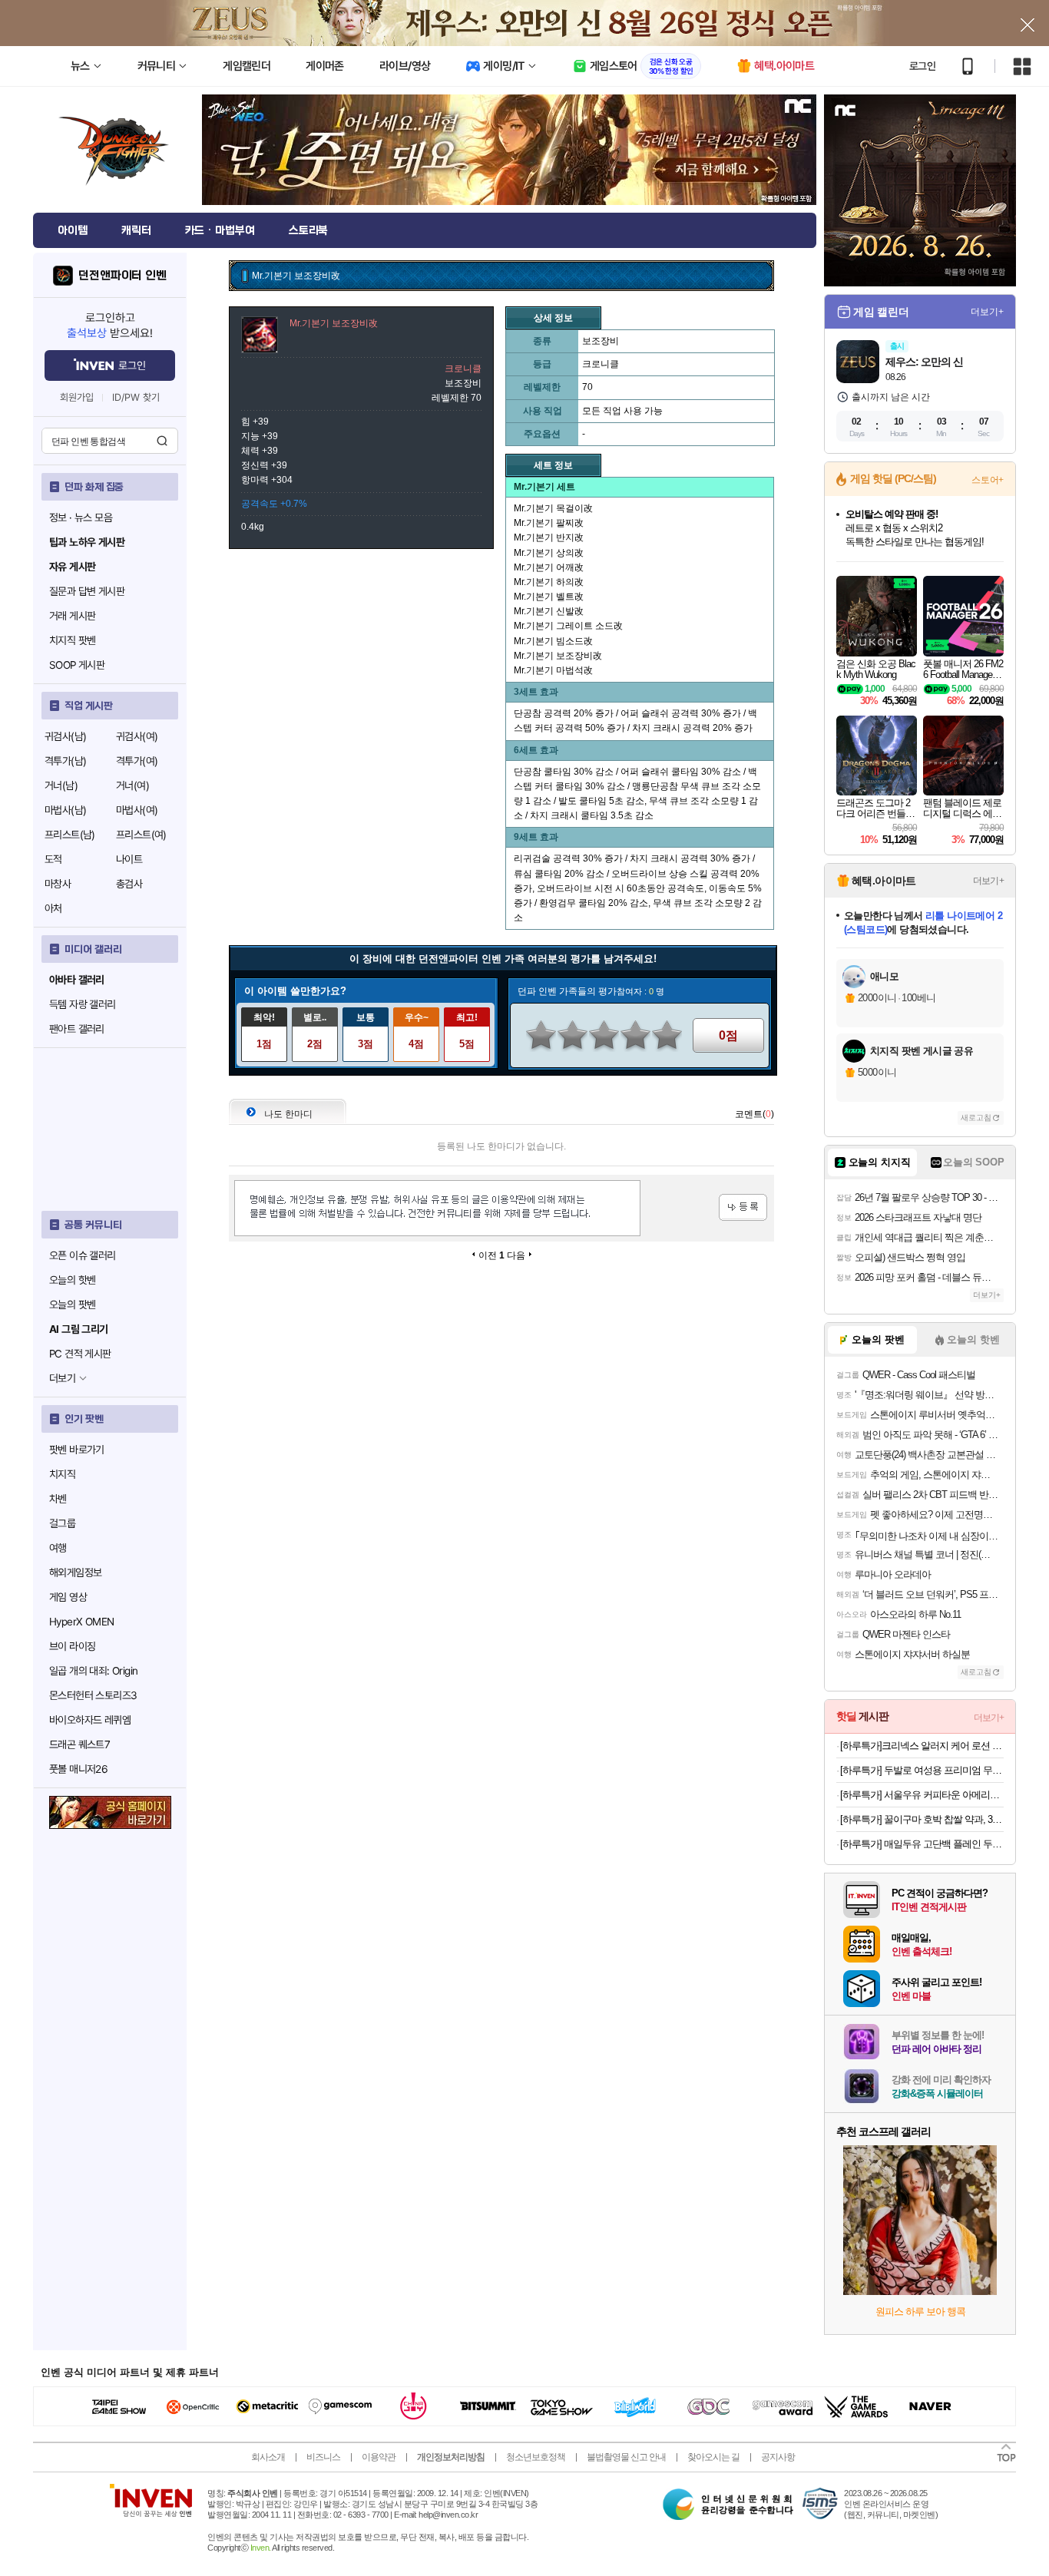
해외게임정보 (75, 1572)
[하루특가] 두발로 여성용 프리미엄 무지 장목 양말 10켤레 (922, 1770)
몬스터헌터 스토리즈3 (93, 1695)
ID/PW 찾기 (136, 397)
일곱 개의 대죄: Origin (93, 1671)
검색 (162, 441)
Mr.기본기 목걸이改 (553, 508)
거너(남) (61, 785)
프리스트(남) (70, 835)
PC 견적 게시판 (80, 1354)
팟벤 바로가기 (77, 1450)
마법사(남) (65, 810)
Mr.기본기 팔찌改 (549, 523)
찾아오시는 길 (713, 2457)
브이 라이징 (72, 1646)
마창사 (58, 884)
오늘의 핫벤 (72, 1280)
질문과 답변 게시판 (87, 591)
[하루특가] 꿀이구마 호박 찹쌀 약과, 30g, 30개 (922, 1819)
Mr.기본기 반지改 (549, 537)
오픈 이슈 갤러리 (83, 1255)
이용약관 (379, 2457)
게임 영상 (68, 1597)
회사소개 (268, 2457)
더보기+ (987, 312)
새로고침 (976, 1118)
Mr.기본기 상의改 (549, 553)
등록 (743, 1207)
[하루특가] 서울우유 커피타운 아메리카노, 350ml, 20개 (922, 1795)
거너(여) (132, 785)
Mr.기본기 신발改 (549, 611)
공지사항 (778, 2457)
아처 (53, 908)
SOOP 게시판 (77, 665)
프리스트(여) (141, 835)
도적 (53, 859)
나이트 (129, 859)
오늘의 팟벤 (72, 1305)
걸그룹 (62, 1523)
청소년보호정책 (536, 2457)
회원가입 (77, 397)
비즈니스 (323, 2457)
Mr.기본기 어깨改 (549, 567)
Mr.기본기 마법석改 (553, 670)
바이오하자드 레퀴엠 (90, 1720)
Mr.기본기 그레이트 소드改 (568, 626)
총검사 (129, 884)
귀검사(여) (137, 736)
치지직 (62, 1474)
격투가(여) (137, 761)
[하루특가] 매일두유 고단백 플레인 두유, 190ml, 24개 (922, 1844)
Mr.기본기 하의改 (549, 582)
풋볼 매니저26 (78, 1769)
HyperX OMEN (81, 1622)
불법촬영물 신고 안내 (626, 2457)
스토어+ (988, 480)
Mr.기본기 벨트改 (549, 597)
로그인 (922, 66)
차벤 (58, 1499)
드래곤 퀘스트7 (79, 1744)
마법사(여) (137, 810)
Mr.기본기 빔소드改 (553, 641)
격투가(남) (65, 761)
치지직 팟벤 (72, 640)
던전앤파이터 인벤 (122, 276)
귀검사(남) (65, 736)
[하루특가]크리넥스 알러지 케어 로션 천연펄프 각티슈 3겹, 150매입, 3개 (922, 1746)
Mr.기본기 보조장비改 (558, 656)
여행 (58, 1548)
